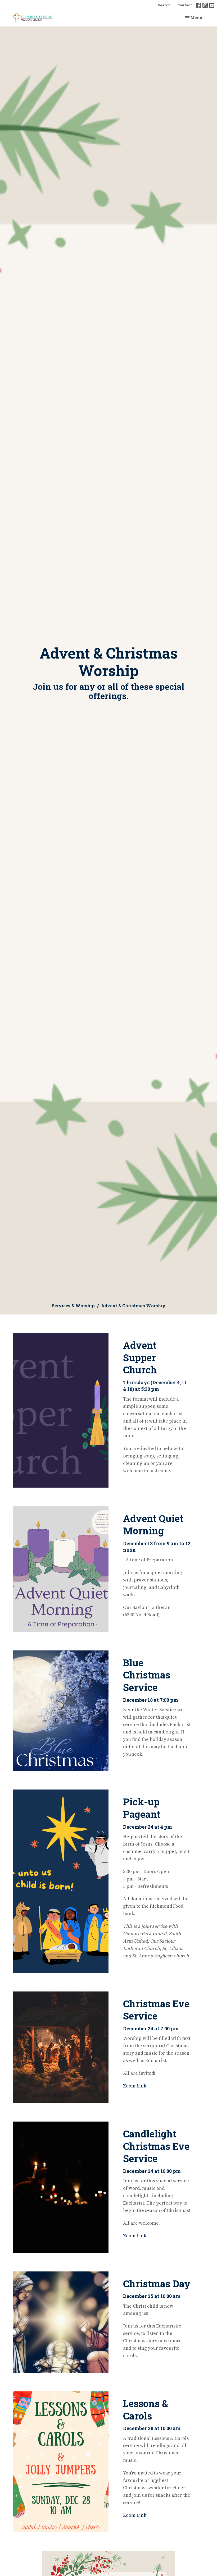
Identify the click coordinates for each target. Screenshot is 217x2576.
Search (164, 5)
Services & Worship (73, 1306)
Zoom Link (135, 2086)
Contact (185, 5)
